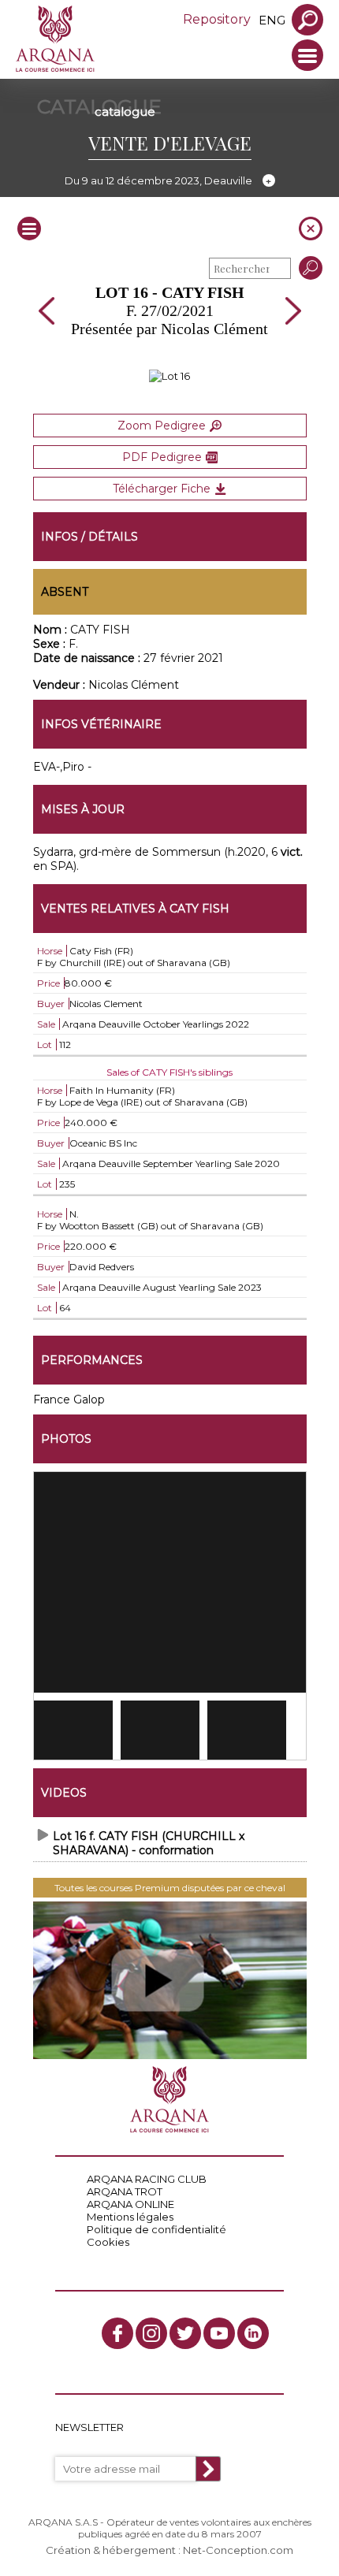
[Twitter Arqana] (185, 2333)
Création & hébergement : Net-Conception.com (169, 2550)
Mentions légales (130, 2217)
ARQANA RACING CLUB (147, 2179)
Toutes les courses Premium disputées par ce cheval (170, 1888)
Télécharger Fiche (162, 489)
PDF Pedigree (162, 457)
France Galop (69, 1400)
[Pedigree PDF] (169, 376)
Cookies (108, 2242)
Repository (217, 19)
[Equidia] (170, 1980)
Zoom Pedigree (162, 426)
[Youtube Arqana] (219, 2333)
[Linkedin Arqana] (253, 2333)
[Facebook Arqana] (117, 2333)
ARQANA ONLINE (130, 2204)
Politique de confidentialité (156, 2229)
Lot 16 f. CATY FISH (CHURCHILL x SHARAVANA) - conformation (149, 1843)
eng (272, 20)
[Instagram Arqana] (151, 2333)
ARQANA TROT (125, 2191)
